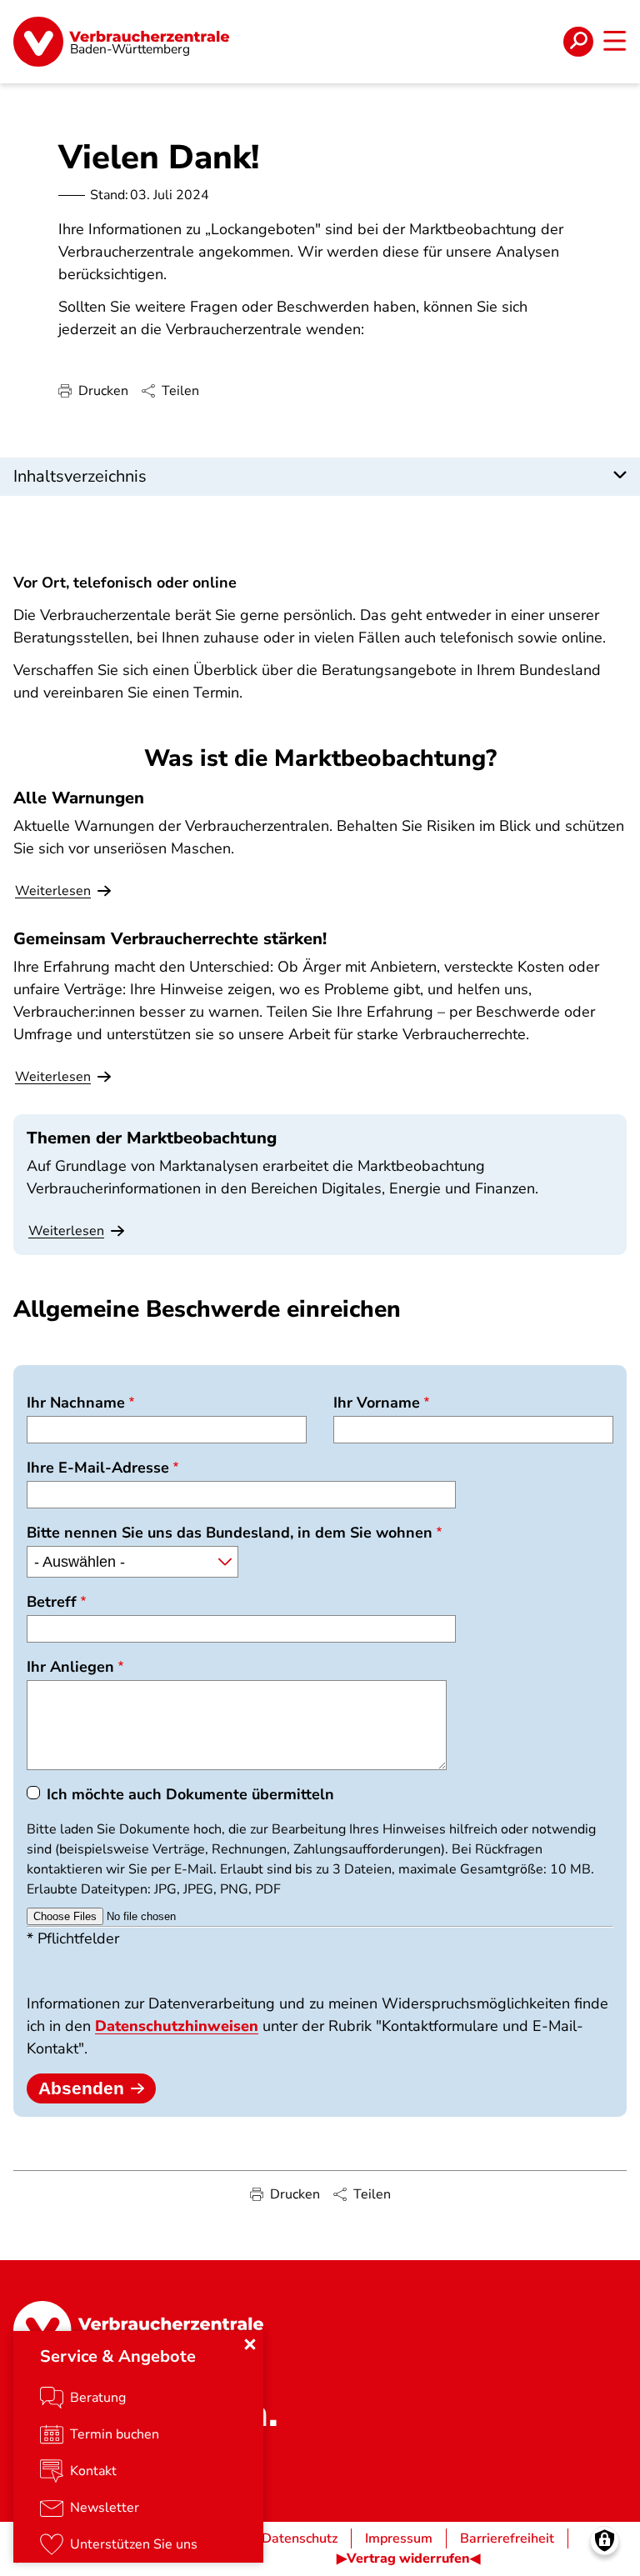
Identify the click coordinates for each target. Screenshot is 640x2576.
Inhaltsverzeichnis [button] (80, 476)
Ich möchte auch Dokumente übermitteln (190, 1794)
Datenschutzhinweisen (177, 2026)
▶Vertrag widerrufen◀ (408, 2558)
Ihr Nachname (76, 1403)
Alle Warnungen (79, 798)
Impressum (399, 2538)
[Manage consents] (605, 2541)
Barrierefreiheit (507, 2538)
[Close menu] (250, 2344)
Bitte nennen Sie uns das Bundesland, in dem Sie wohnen (230, 1533)
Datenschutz (300, 2538)
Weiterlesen (66, 1231)
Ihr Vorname (377, 1403)
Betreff (52, 1602)
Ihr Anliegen (70, 1667)
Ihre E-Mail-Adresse (98, 1468)
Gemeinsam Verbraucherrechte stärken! (170, 939)
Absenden (81, 2088)
